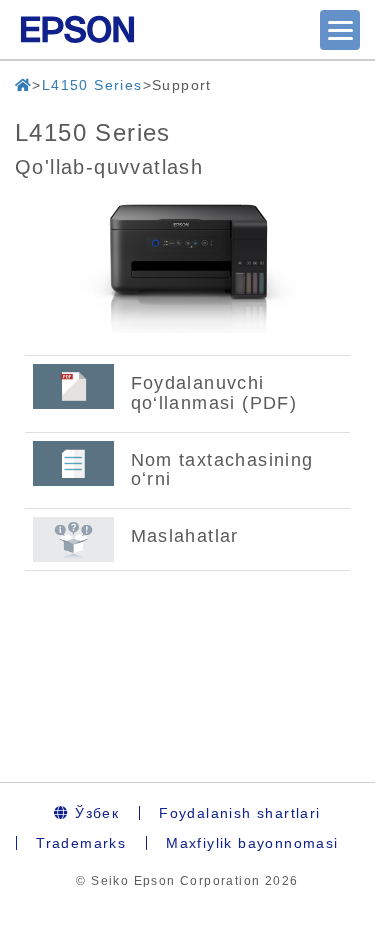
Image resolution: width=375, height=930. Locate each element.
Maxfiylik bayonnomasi (252, 843)
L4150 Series (92, 85)
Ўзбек (94, 813)
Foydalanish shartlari (239, 813)
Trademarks (81, 843)
